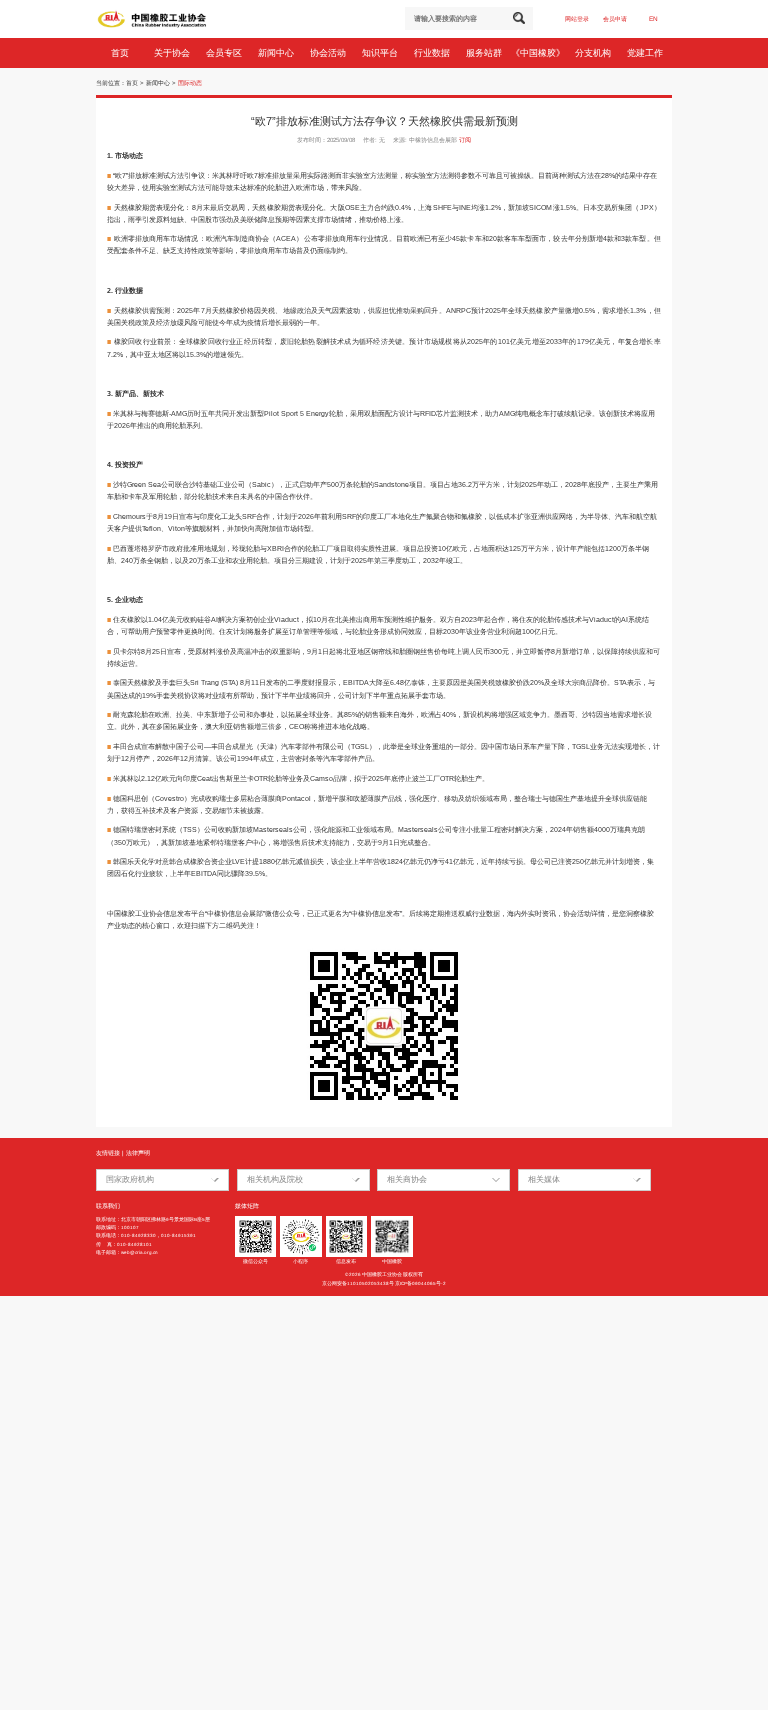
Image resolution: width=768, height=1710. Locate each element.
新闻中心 (277, 53)
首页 (121, 53)
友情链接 (108, 1153)
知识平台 (381, 53)
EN (653, 18)
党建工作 (646, 53)
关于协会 (173, 53)
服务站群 (485, 53)
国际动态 (190, 83)
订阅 (465, 140)
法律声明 (138, 1153)
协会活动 (329, 53)
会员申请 (615, 18)
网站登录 (577, 18)
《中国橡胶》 (539, 53)
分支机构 (594, 53)
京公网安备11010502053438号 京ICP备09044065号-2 (384, 1283)
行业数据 (433, 53)
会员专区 (225, 53)
